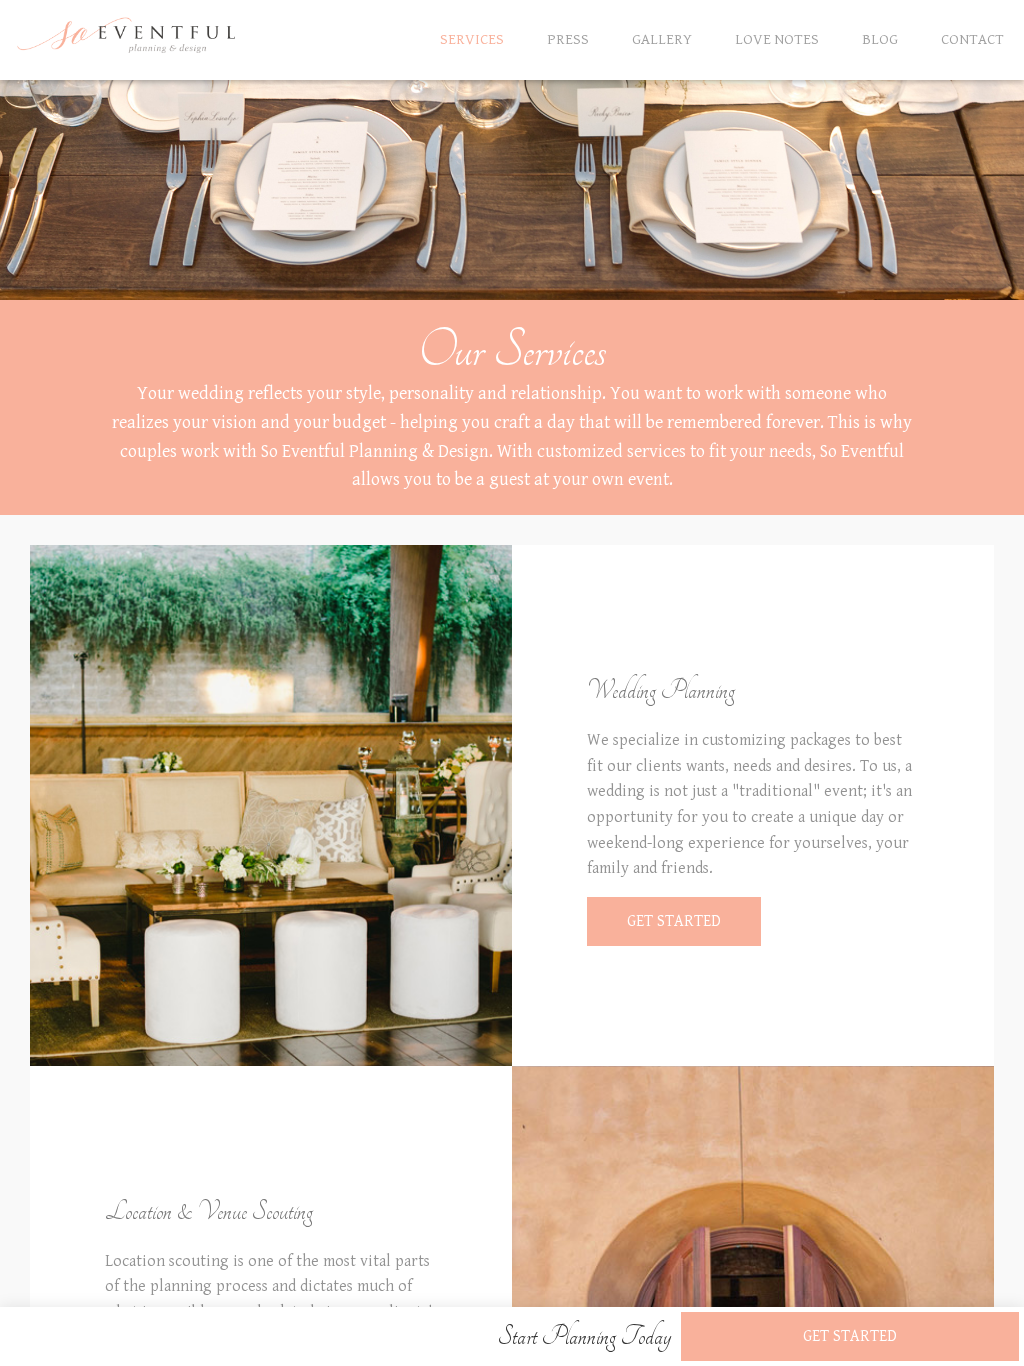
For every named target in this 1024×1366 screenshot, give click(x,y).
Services (472, 39)
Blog (880, 39)
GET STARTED (674, 921)
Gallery (662, 39)
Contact (972, 39)
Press (568, 39)
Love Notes (777, 39)
